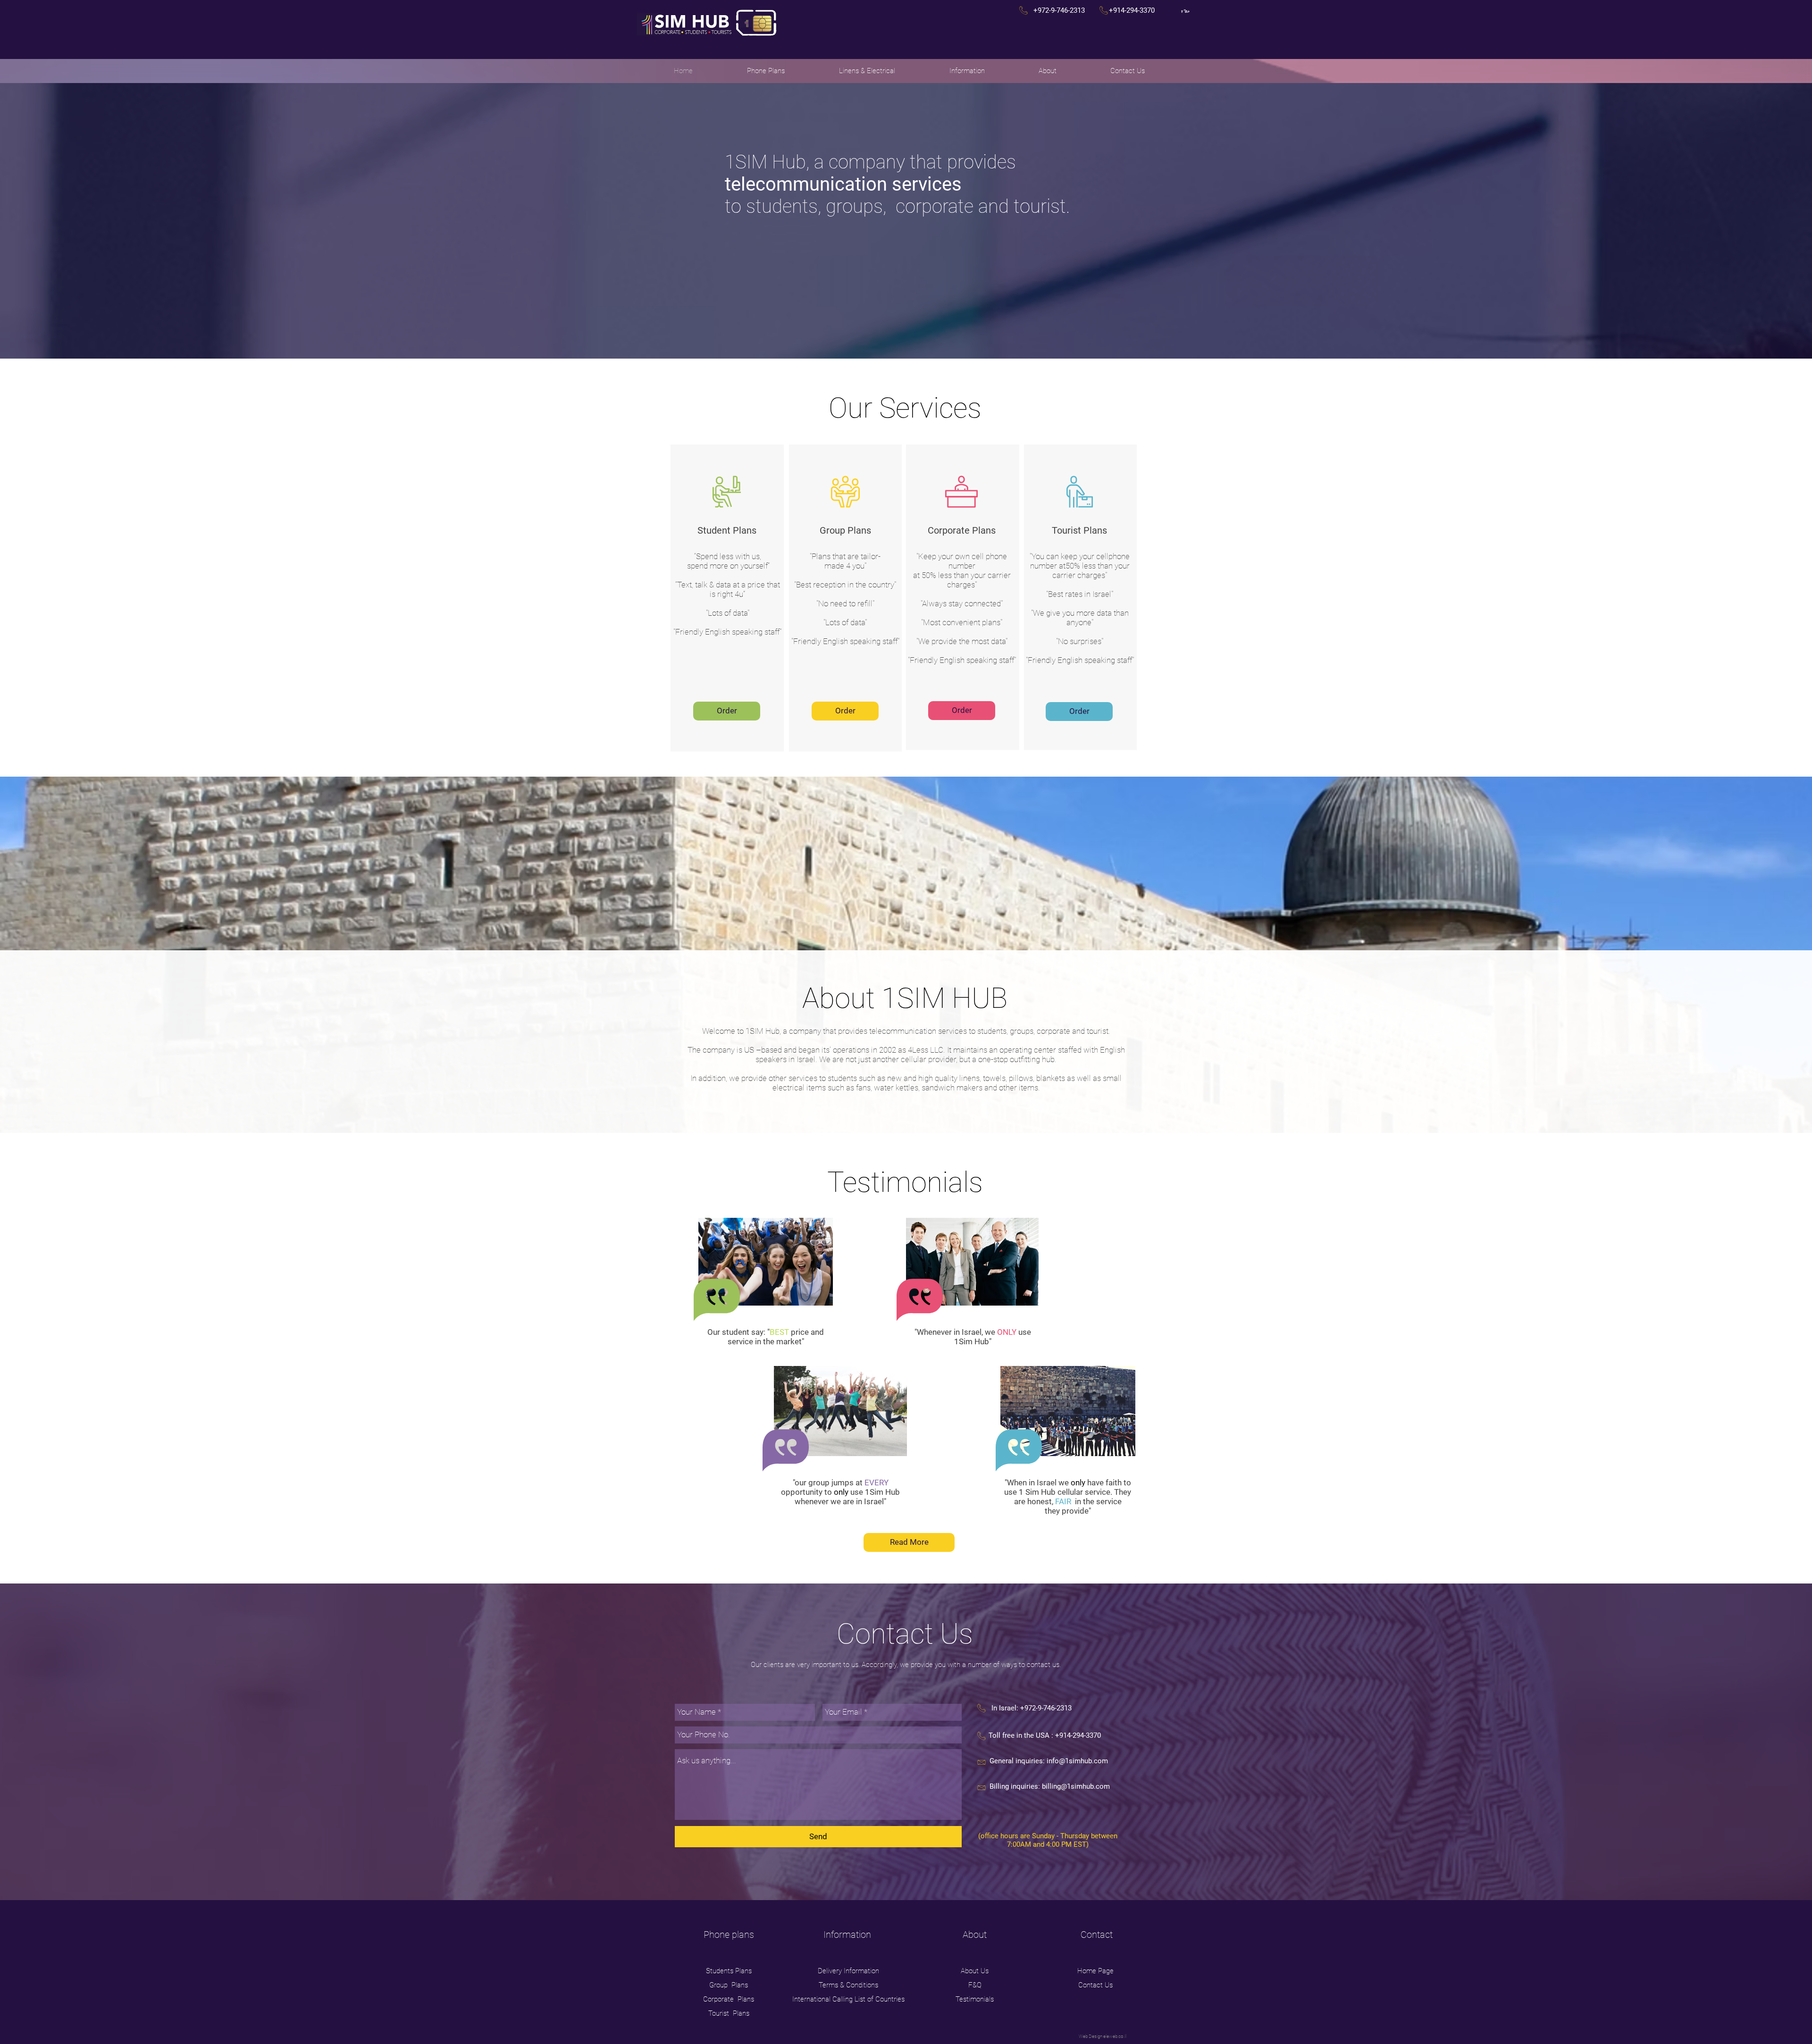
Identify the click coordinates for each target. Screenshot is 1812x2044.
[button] (766, 71)
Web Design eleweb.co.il (1103, 2036)
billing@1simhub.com (1076, 1786)
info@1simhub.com (1077, 1761)
